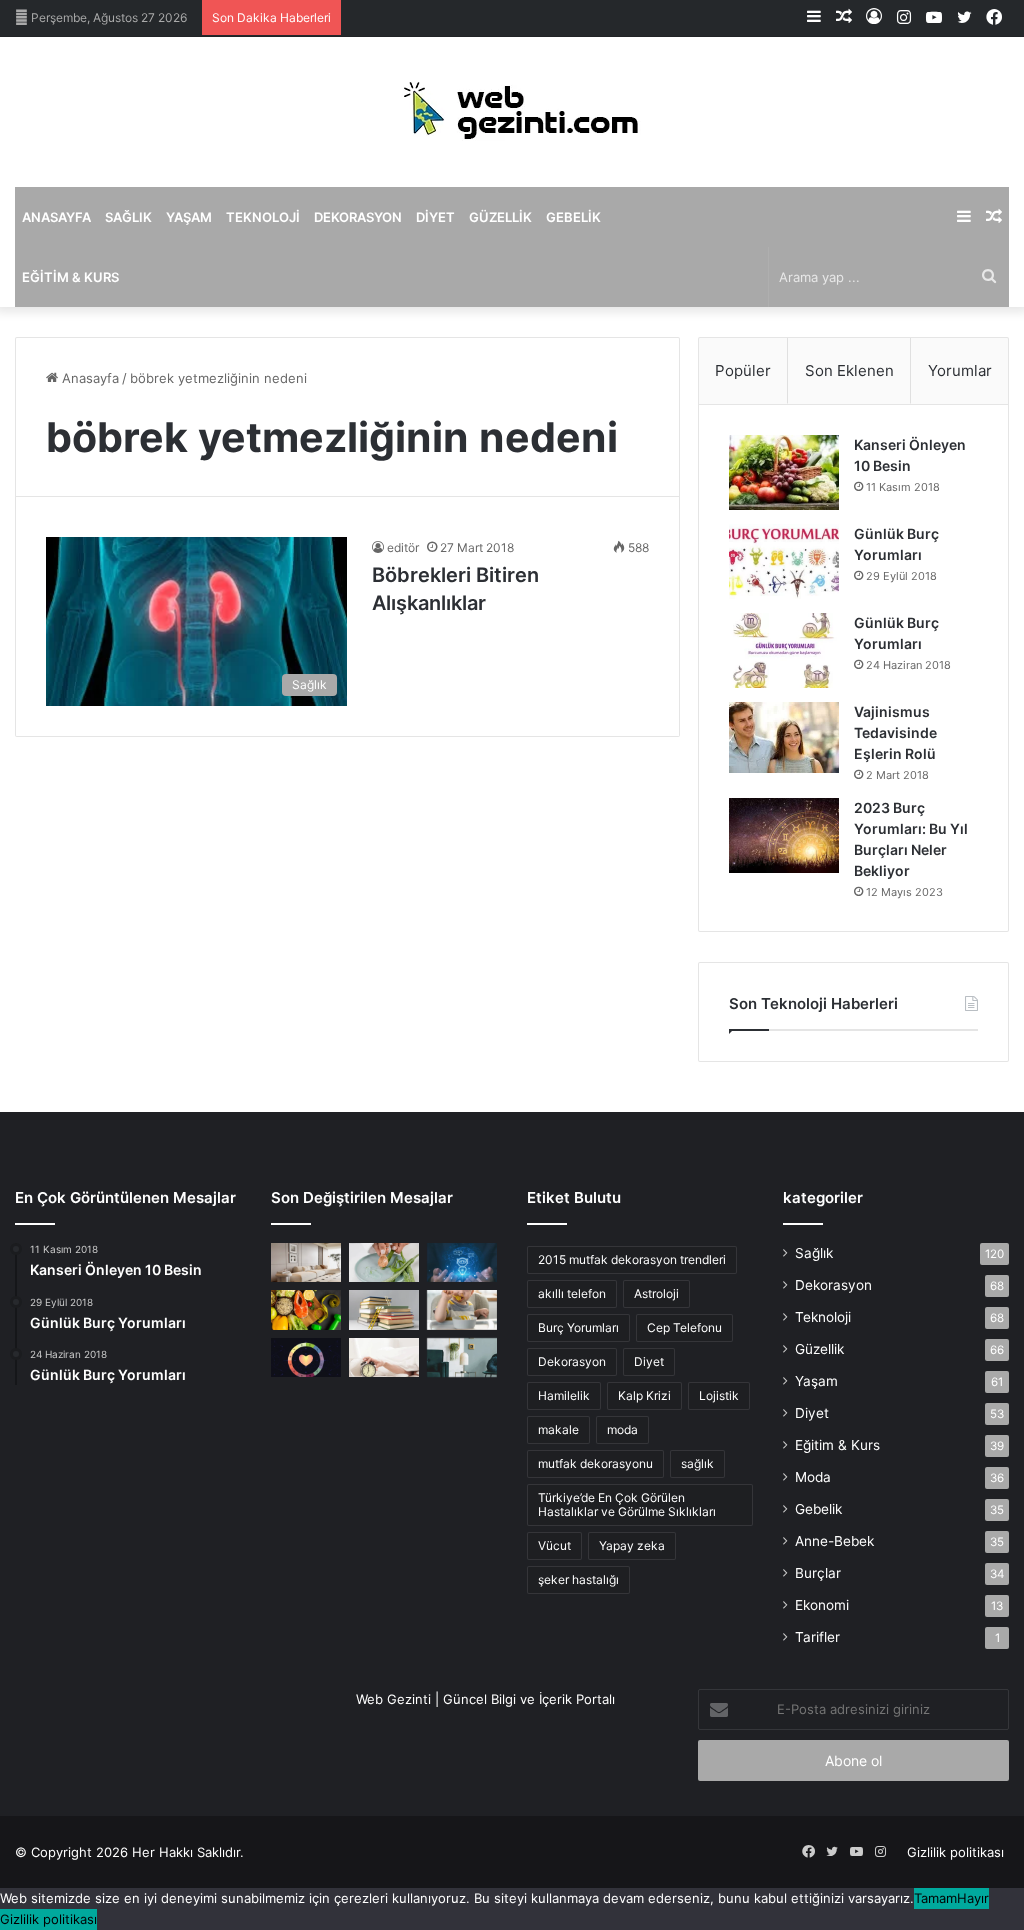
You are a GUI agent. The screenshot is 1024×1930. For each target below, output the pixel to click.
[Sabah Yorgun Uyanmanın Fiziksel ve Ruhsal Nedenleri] (384, 1357)
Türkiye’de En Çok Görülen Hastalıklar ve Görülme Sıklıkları (627, 1504)
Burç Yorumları (578, 1327)
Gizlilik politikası (955, 1852)
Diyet (435, 217)
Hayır (973, 1898)
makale (558, 1429)
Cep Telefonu (684, 1327)
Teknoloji (263, 217)
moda (622, 1429)
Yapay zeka (632, 1545)
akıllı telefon (572, 1293)
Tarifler (817, 1637)
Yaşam (189, 217)
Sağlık (128, 217)
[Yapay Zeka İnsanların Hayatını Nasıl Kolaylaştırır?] (462, 1262)
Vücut (554, 1545)
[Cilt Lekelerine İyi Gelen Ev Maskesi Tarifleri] (384, 1262)
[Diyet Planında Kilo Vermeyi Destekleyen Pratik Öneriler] (306, 1309)
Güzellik (500, 217)
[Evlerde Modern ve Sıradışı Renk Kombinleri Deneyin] (462, 1357)
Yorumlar (960, 370)
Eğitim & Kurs (70, 277)
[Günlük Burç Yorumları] (784, 561)
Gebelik (573, 217)
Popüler (743, 370)
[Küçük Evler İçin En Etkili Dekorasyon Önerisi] (306, 1262)
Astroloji (656, 1293)
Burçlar (818, 1573)
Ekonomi (822, 1605)
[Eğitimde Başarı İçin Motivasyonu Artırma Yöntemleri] (384, 1309)
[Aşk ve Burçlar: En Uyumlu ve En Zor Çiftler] (306, 1357)
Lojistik (719, 1395)
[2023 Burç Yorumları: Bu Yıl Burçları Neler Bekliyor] (784, 835)
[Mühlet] (512, 112)
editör (403, 547)
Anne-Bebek (834, 1541)
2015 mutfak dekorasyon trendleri (632, 1259)
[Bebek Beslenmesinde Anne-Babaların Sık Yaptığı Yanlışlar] (462, 1309)
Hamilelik (564, 1395)
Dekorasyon (358, 217)
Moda (813, 1477)
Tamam (935, 1898)
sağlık (697, 1463)
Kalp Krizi (644, 1395)
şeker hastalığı (578, 1579)
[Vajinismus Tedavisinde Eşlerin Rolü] (784, 737)
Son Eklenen (849, 370)
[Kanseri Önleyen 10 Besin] (784, 472)
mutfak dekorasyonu (595, 1463)
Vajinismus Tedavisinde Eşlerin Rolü (895, 732)
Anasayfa (56, 217)
